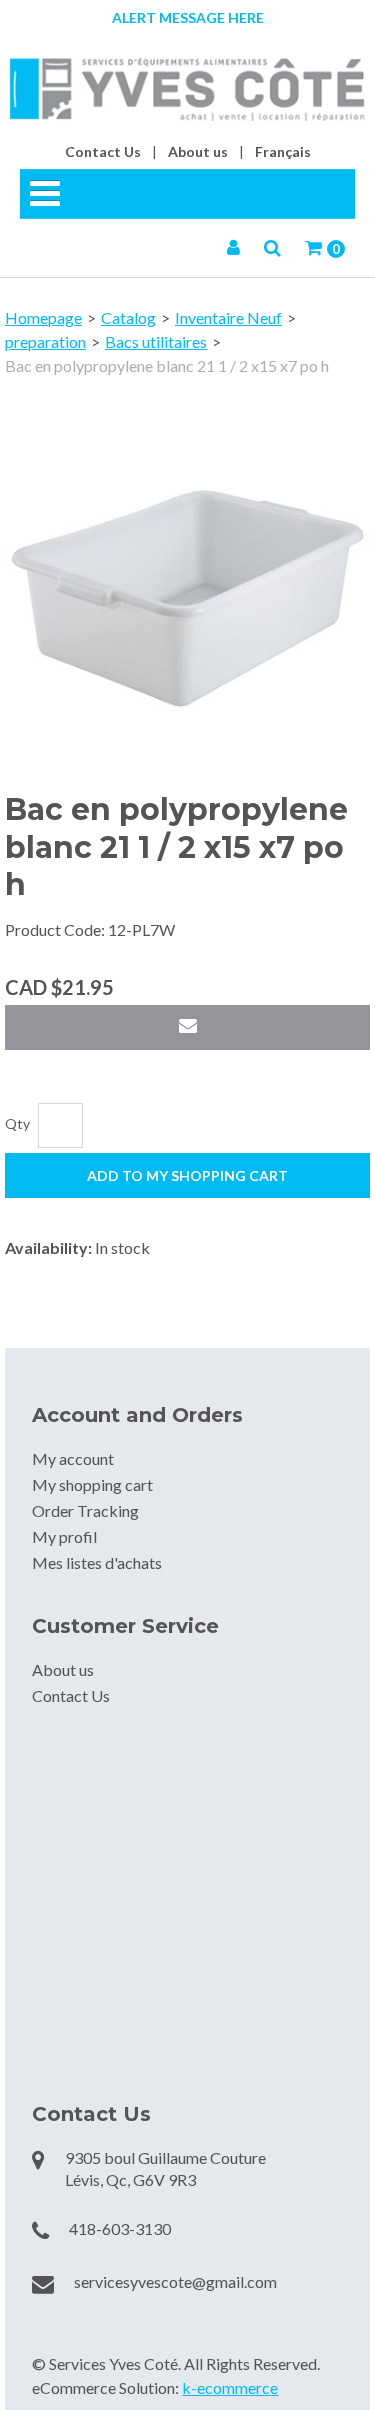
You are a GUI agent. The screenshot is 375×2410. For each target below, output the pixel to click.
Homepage (43, 317)
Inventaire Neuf (228, 317)
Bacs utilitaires (156, 341)
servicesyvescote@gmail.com (175, 2281)
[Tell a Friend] (187, 1027)
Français (283, 151)
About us (198, 151)
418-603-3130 (120, 2228)
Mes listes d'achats (97, 1562)
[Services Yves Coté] (187, 89)
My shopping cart (92, 1484)
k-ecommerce (230, 2387)
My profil (64, 1536)
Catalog (128, 317)
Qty (17, 1123)
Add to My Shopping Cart (187, 1175)
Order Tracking (85, 1510)
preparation (45, 341)
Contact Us (103, 151)
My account (73, 1458)
